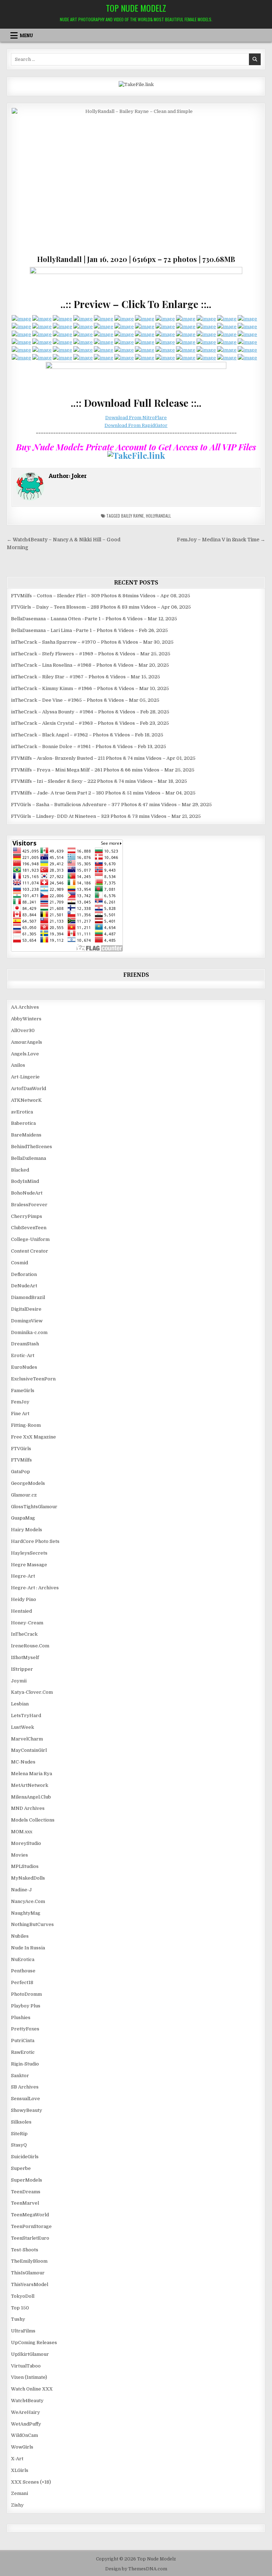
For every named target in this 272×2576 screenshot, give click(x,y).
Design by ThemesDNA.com (136, 2569)
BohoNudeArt (27, 1193)
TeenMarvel (25, 2203)
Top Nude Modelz (136, 8)
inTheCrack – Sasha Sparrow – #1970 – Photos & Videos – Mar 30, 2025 (92, 642)
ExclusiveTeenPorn (33, 1379)
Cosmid (19, 1263)
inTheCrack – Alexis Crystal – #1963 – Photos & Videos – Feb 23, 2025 (90, 723)
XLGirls (20, 2470)
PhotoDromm (26, 1994)
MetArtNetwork (30, 1785)
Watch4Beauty (27, 2401)
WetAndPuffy (26, 2424)
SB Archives (25, 2087)
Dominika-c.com (29, 1332)
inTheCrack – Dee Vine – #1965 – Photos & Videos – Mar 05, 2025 (85, 700)
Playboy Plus (26, 2006)
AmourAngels (27, 1042)
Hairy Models (27, 1530)
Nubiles (20, 1936)
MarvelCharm (27, 1739)
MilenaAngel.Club (31, 1797)
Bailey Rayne (132, 516)
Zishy (17, 2505)
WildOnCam (24, 2435)
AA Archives (25, 1007)
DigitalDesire (26, 1309)
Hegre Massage (29, 1565)
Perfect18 (22, 1982)
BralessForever (29, 1205)
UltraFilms (23, 2331)
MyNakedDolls (28, 1878)
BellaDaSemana (29, 1158)
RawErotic (23, 2052)
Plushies (21, 2018)
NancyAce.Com (28, 1901)
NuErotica (23, 1959)
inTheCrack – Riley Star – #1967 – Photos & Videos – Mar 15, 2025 (86, 677)
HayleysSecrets (29, 1553)
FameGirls (23, 1390)
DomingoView (27, 1321)
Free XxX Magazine (33, 1437)
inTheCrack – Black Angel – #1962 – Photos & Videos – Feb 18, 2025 (87, 735)
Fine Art (20, 1414)
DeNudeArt (24, 1286)
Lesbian (20, 1704)
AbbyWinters (26, 1019)
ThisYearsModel (30, 2284)
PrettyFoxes (25, 2029)
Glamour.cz (24, 1495)
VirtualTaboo (26, 2366)
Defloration (24, 1274)
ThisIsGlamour (28, 2273)
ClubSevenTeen (29, 1228)
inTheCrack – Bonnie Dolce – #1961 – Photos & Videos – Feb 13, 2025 (89, 746)
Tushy (18, 2319)
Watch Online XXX (32, 2389)
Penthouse (23, 1971)
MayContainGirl (29, 1750)
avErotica (22, 1112)
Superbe (21, 2168)
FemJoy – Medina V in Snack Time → (221, 540)
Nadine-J (21, 1890)
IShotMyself (25, 1657)
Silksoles (21, 2122)
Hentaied (21, 1611)
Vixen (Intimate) (29, 2377)
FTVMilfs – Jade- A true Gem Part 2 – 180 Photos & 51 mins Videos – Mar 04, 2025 (103, 793)
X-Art (17, 2459)
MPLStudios (25, 1866)
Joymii (19, 1681)
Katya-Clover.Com (32, 1692)
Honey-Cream (27, 1623)
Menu (26, 35)
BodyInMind (25, 1181)
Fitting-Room (26, 1425)
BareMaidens (26, 1135)
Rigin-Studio (25, 2064)
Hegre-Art (23, 1576)
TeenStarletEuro (30, 2238)
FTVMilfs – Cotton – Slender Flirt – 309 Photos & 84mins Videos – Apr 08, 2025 (101, 596)
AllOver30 (23, 1030)
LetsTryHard (26, 1716)
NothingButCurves (32, 1924)
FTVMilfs (21, 1460)
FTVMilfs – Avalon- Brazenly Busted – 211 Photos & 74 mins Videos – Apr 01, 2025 (103, 758)
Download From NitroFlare (136, 418)
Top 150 (20, 2308)
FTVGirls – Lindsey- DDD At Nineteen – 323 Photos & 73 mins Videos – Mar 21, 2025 (106, 816)
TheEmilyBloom (29, 2261)
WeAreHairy (25, 2412)
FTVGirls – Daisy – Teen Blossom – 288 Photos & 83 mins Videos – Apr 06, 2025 (101, 607)
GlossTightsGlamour (34, 1507)
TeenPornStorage (31, 2226)
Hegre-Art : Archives (35, 1588)
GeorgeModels (28, 1483)
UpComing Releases (34, 2343)
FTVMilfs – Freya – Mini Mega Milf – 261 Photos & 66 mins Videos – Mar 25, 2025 (103, 770)
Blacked (20, 1170)
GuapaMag (23, 1518)
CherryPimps (27, 1216)
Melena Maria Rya (32, 1774)
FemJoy (20, 1402)
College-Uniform (30, 1239)
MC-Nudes (23, 1762)
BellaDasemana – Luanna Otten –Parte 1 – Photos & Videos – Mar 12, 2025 (94, 619)
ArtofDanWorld (29, 1088)
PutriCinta (23, 2041)
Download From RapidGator (136, 425)
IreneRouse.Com (30, 1646)
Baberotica (23, 1123)
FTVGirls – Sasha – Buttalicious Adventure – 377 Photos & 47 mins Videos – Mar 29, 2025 (111, 805)
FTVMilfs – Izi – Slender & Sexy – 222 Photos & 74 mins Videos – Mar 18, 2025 (99, 781)
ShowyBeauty (27, 2110)
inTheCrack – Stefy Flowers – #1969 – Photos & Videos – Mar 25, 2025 (91, 654)
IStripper (22, 1669)
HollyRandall (158, 516)
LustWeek (22, 1727)
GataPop (21, 1472)
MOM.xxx (22, 1832)
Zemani (19, 2493)
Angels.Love (25, 1054)
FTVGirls (21, 1449)
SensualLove (25, 2099)
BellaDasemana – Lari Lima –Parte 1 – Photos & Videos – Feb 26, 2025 (89, 630)
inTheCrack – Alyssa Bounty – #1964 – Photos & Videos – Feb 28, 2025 (90, 712)
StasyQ (19, 2145)
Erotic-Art (23, 1355)
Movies (19, 1855)
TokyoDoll (23, 2296)
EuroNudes (24, 1367)
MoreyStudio (26, 1843)
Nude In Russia (28, 1948)
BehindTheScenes (32, 1147)
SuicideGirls (25, 2157)
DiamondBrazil (28, 1297)
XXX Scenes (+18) (31, 2482)
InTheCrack (24, 1634)
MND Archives (28, 1808)
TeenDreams (26, 2192)
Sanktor (20, 2076)
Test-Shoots (25, 2250)
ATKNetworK (26, 1100)
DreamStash (25, 1344)
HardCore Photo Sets (35, 1541)
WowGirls (22, 2447)
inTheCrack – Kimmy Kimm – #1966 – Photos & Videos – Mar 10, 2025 (90, 688)
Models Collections (33, 1820)
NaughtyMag (26, 1913)
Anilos (18, 1065)
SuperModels (27, 2180)
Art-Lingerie (25, 1077)
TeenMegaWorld (30, 2215)
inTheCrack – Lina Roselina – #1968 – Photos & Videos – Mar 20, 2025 (90, 665)
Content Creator (30, 1251)
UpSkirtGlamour (30, 2354)
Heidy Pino (24, 1599)
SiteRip (19, 2134)
